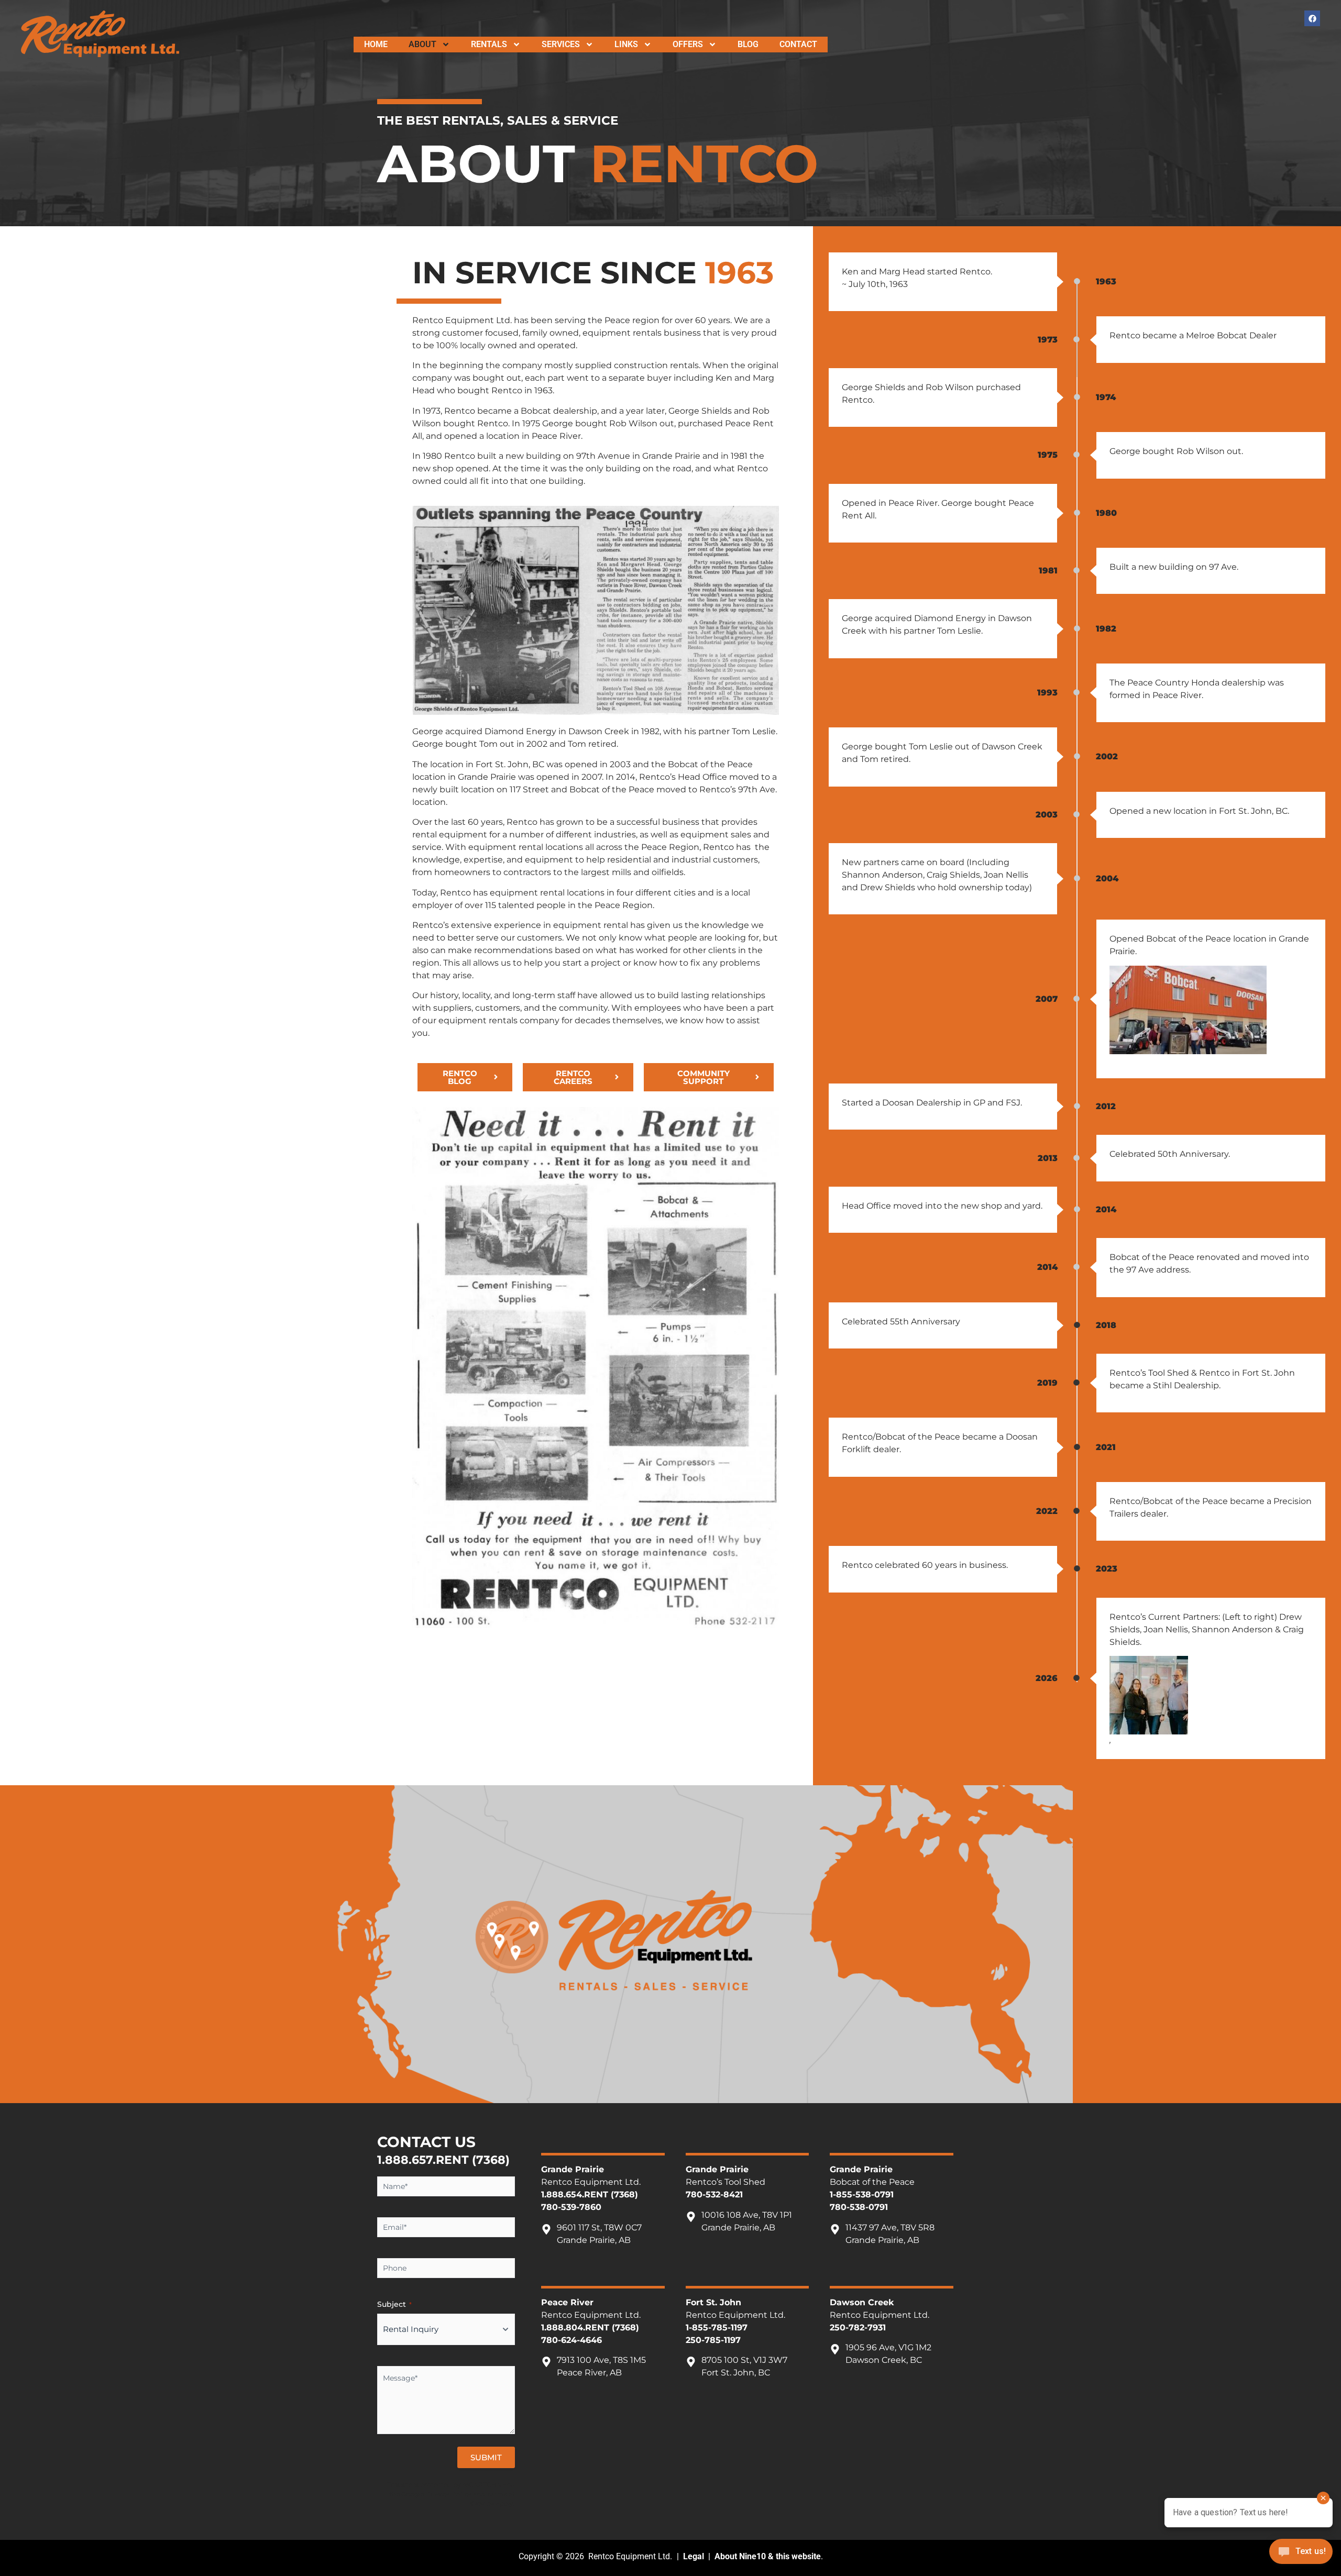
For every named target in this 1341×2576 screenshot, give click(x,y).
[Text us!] (1301, 2554)
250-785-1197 (713, 2340)
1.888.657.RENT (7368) (443, 2160)
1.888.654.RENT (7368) (590, 2194)
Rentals (489, 44)
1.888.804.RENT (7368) (590, 2328)
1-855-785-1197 (717, 2328)
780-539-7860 (571, 2207)
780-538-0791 (859, 2207)
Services (561, 44)
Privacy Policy (448, 2494)
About (422, 44)
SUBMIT (486, 2457)
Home (376, 44)
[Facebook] (1312, 18)
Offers (688, 44)
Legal (694, 2556)
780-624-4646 (571, 2340)
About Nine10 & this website (768, 2556)
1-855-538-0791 (862, 2194)
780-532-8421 (714, 2194)
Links (626, 44)
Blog (748, 44)
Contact (798, 44)
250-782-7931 (858, 2328)
